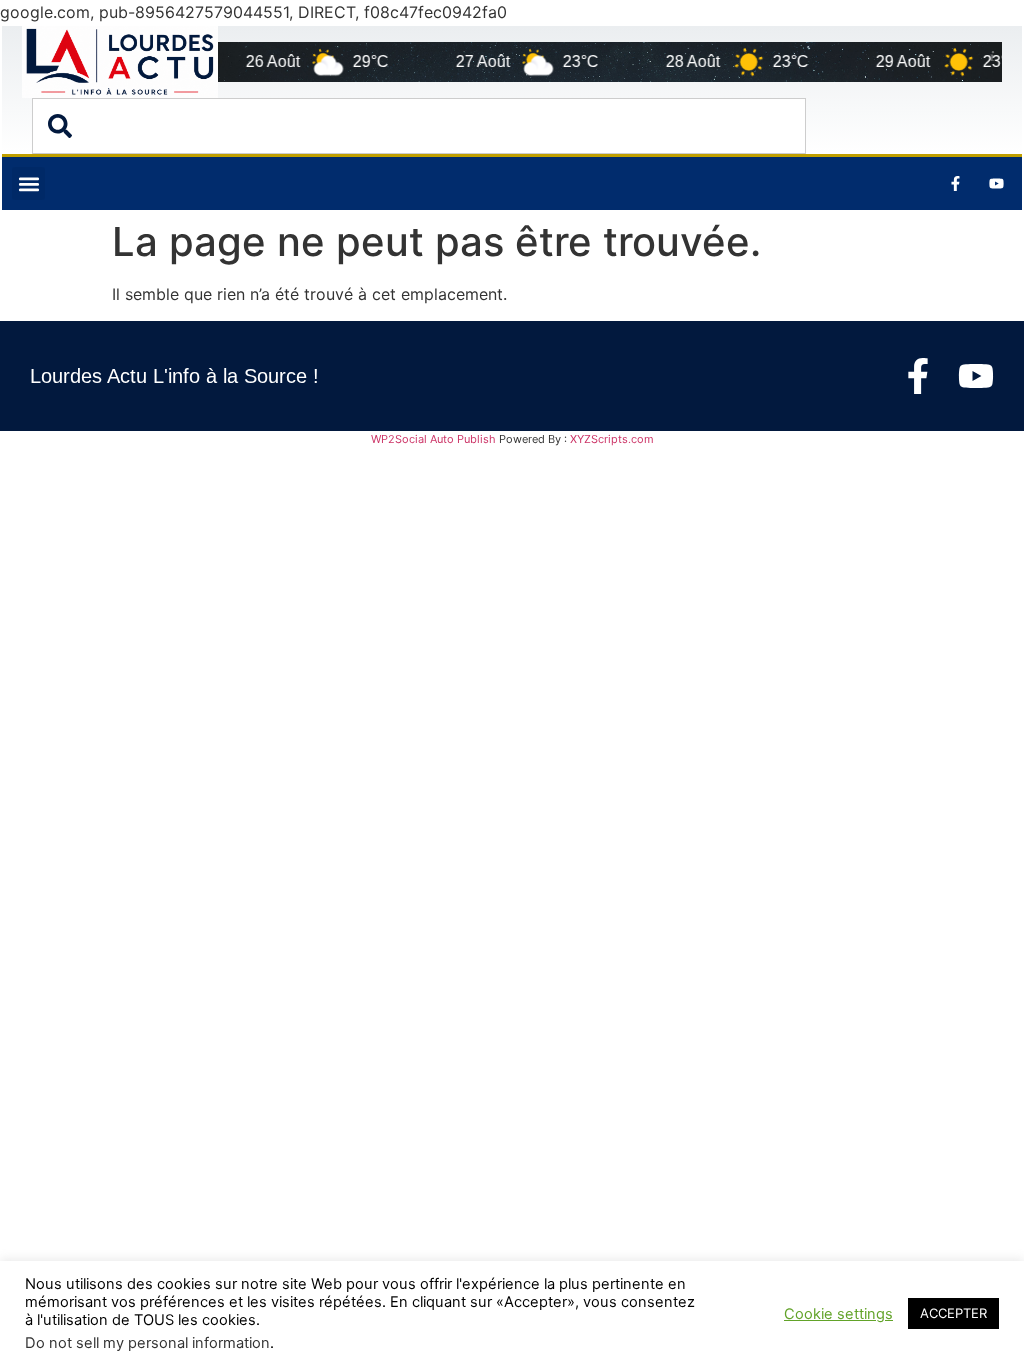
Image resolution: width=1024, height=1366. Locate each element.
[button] (28, 183)
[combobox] (419, 126)
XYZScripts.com (612, 439)
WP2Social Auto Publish (433, 439)
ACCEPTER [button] (953, 1313)
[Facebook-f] (918, 376)
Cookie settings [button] (838, 1314)
